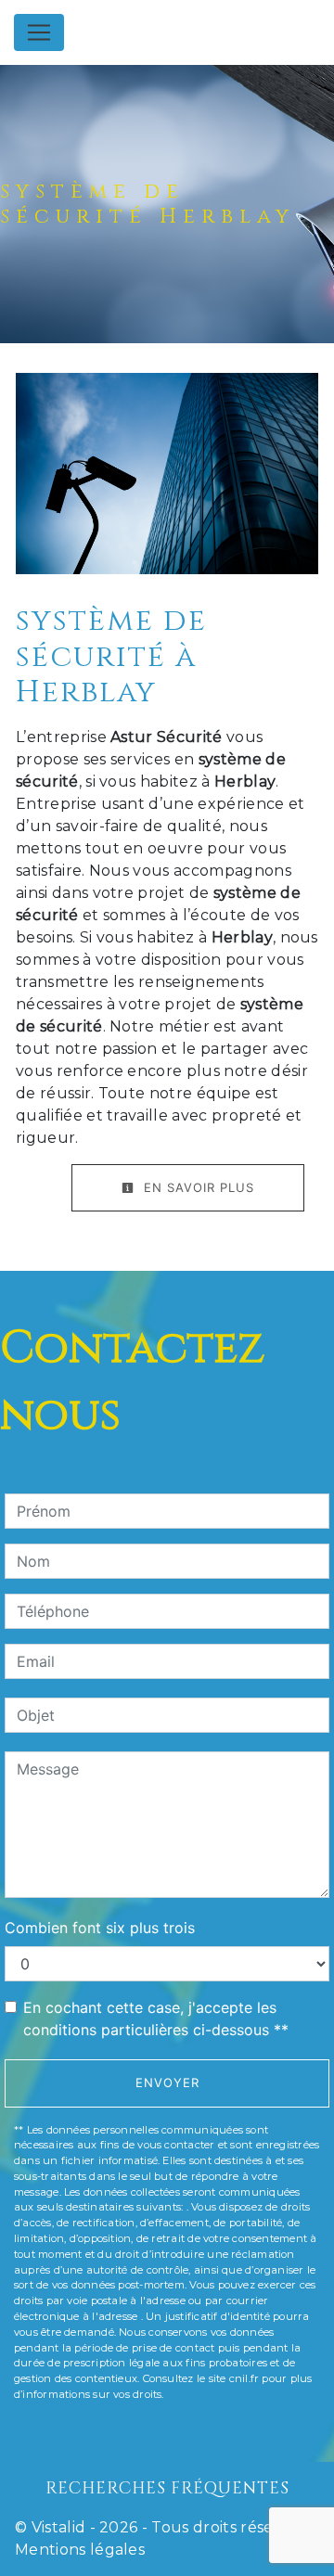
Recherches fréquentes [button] (167, 2489)
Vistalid (59, 2527)
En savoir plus (197, 1187)
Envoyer (167, 2083)
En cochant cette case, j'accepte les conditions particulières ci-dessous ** (156, 2019)
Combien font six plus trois (100, 1928)
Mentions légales (80, 2550)
